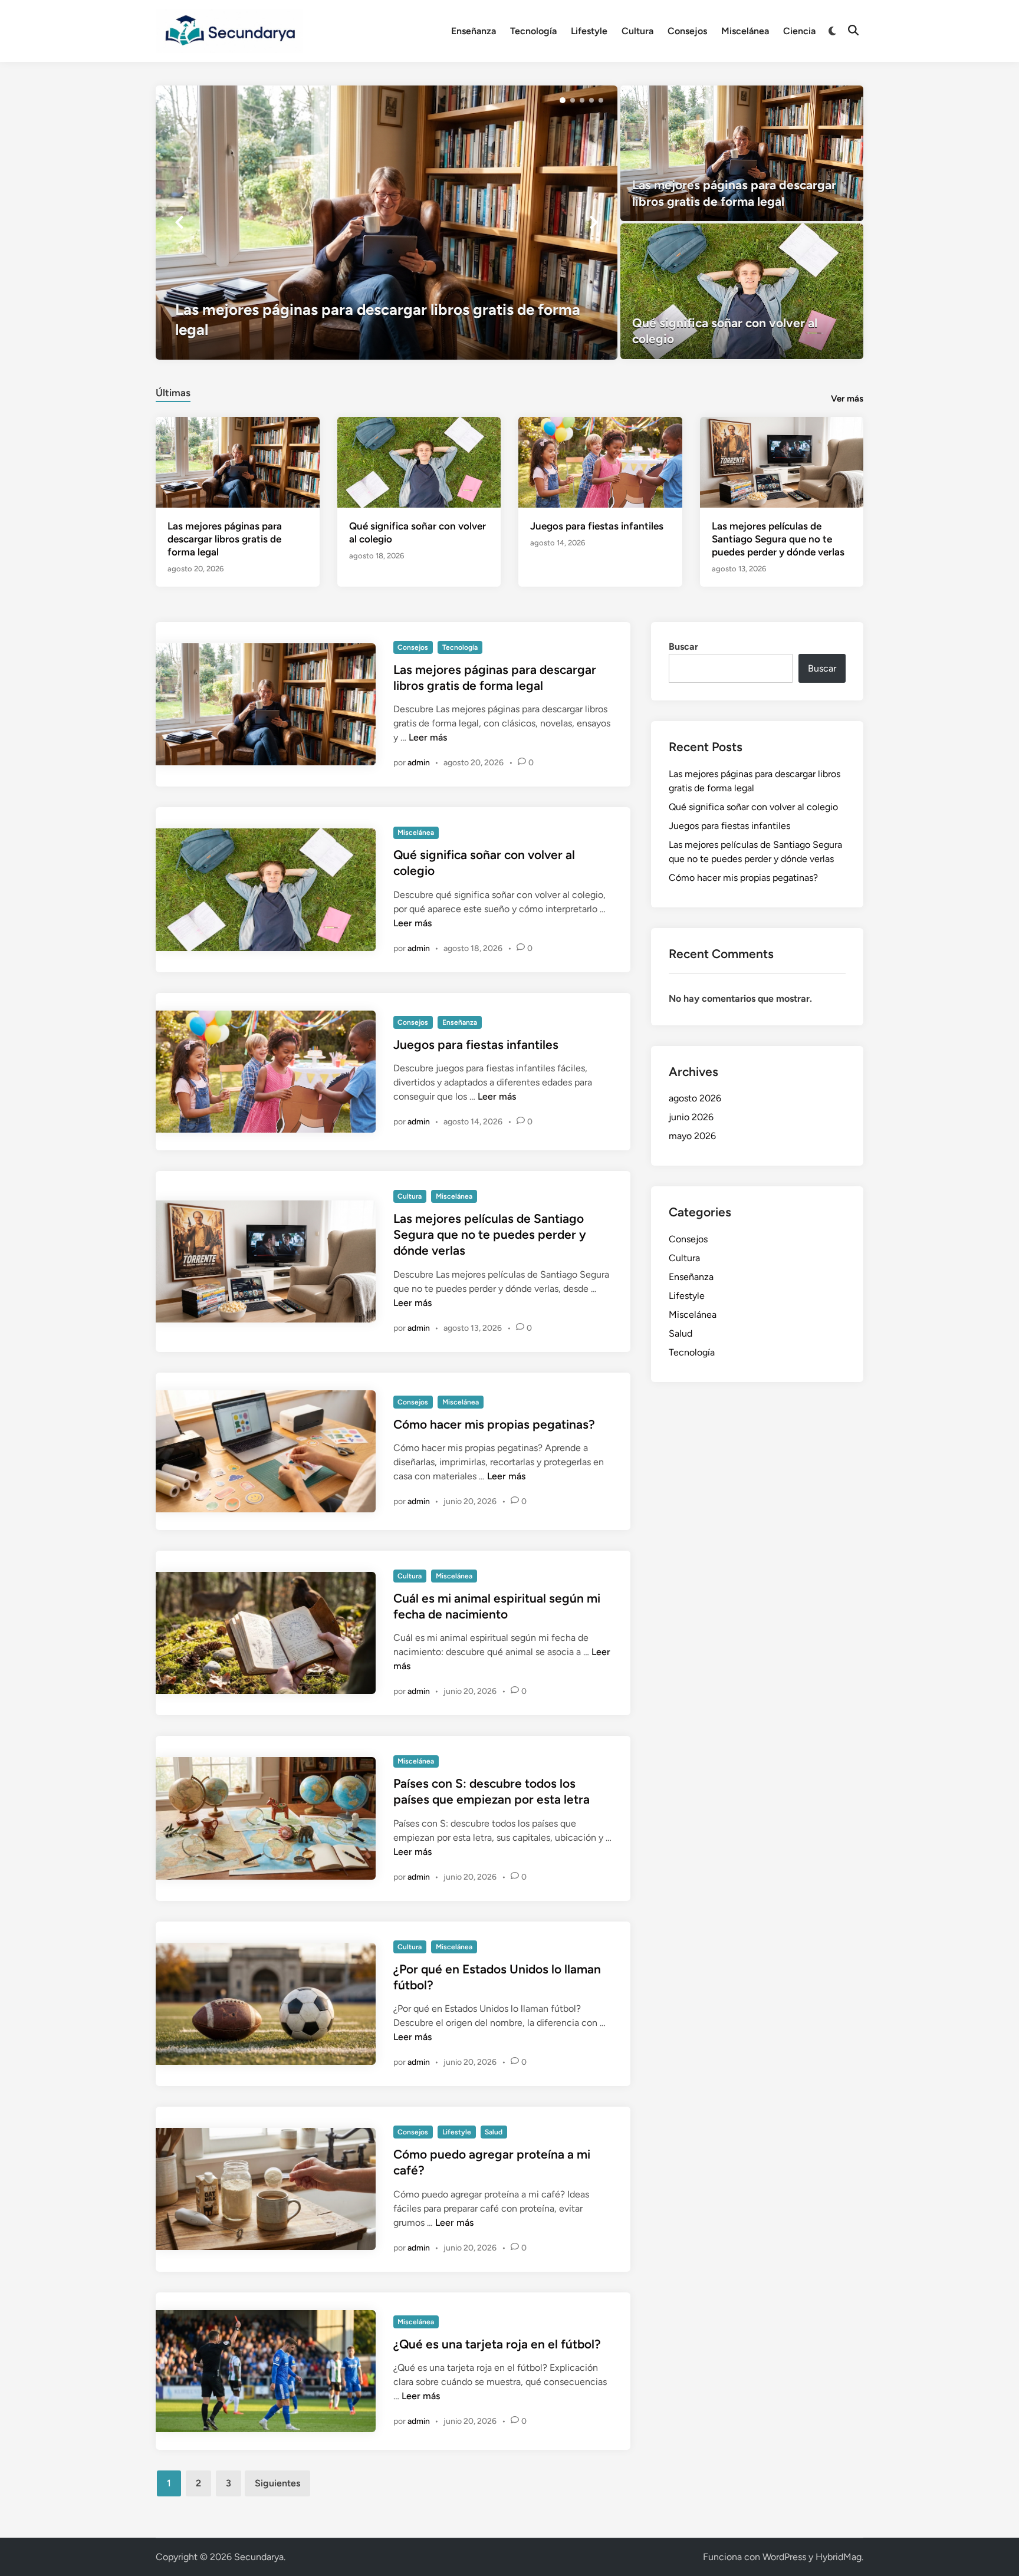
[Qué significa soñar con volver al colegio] (742, 291)
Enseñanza (474, 31)
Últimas (173, 393)
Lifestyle (589, 31)
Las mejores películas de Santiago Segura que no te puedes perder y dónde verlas (778, 539)
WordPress (784, 2557)
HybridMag (839, 2557)
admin (419, 763)
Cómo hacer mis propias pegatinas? (494, 1424)
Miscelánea (745, 31)
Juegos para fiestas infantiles (597, 526)
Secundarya (259, 2557)
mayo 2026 (692, 1136)
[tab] (173, 391)
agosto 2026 (695, 1098)
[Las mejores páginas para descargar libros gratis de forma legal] (387, 222)
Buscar (683, 647)
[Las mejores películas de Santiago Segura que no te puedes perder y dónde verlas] (782, 461)
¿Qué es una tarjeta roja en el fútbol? (497, 2344)
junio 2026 (691, 1117)
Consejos (687, 31)
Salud (494, 2132)
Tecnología (533, 31)
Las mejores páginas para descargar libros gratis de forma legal (225, 539)
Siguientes (277, 2483)
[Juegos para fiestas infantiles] (600, 461)
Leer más (428, 737)
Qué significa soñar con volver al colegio (753, 807)
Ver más (847, 399)
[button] (563, 100)
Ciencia (799, 31)
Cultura (637, 31)
